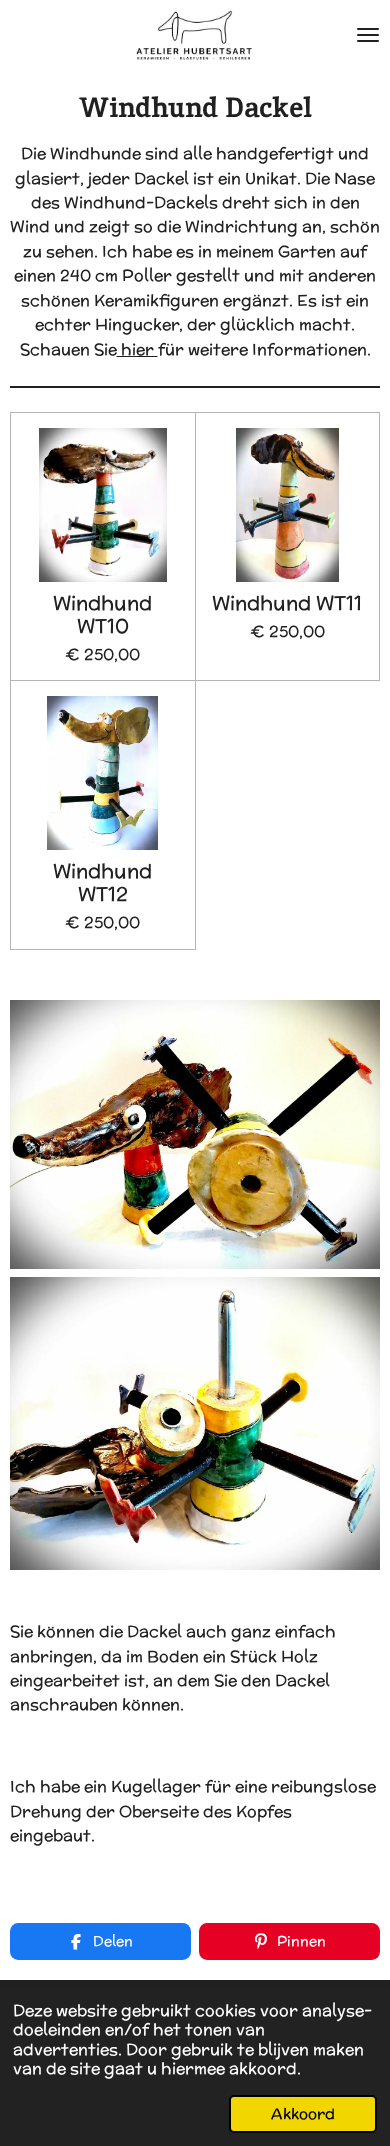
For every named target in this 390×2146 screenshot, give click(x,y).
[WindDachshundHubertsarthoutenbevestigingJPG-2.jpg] (195, 1134)
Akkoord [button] (303, 2113)
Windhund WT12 (102, 883)
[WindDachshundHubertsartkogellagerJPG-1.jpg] (195, 1423)
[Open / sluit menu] (368, 35)
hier (137, 349)
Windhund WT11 (287, 603)
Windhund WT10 (102, 615)
